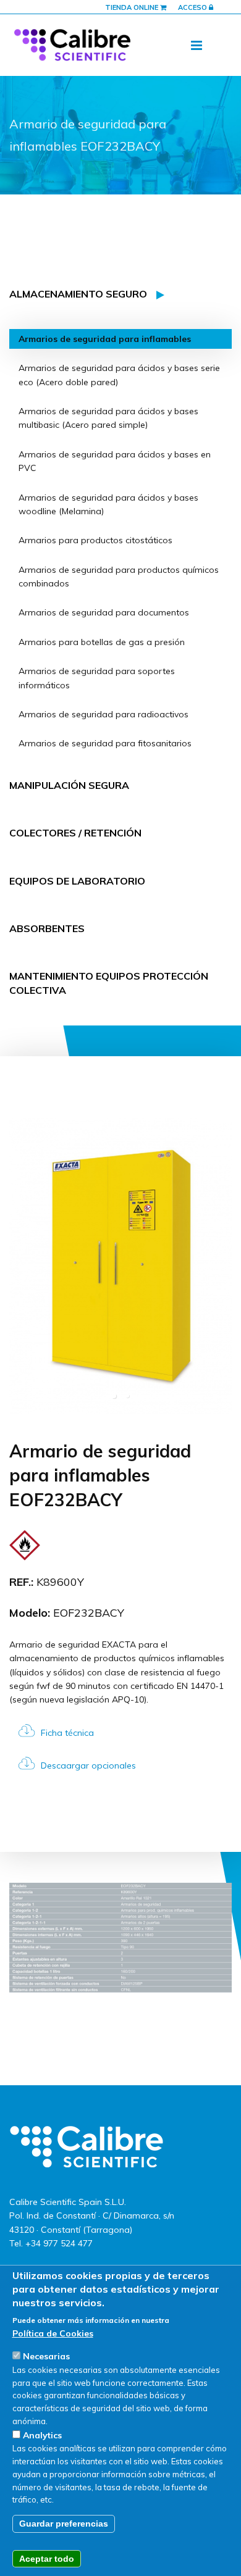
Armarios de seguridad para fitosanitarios (105, 743)
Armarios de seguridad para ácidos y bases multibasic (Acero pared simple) (108, 418)
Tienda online (133, 7)
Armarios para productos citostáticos (95, 540)
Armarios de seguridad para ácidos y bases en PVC (115, 461)
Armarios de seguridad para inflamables (105, 339)
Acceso (193, 7)
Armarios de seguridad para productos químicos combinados (119, 577)
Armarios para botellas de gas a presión (102, 642)
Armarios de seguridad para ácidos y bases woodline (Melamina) (108, 504)
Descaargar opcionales (88, 1765)
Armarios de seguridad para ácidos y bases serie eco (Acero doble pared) (119, 375)
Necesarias (46, 2356)
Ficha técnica (67, 1733)
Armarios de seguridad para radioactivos (104, 714)
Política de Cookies (53, 2333)
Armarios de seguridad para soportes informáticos (97, 678)
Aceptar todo (47, 2559)
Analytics (42, 2435)
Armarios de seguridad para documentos (104, 612)
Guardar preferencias (64, 2524)
